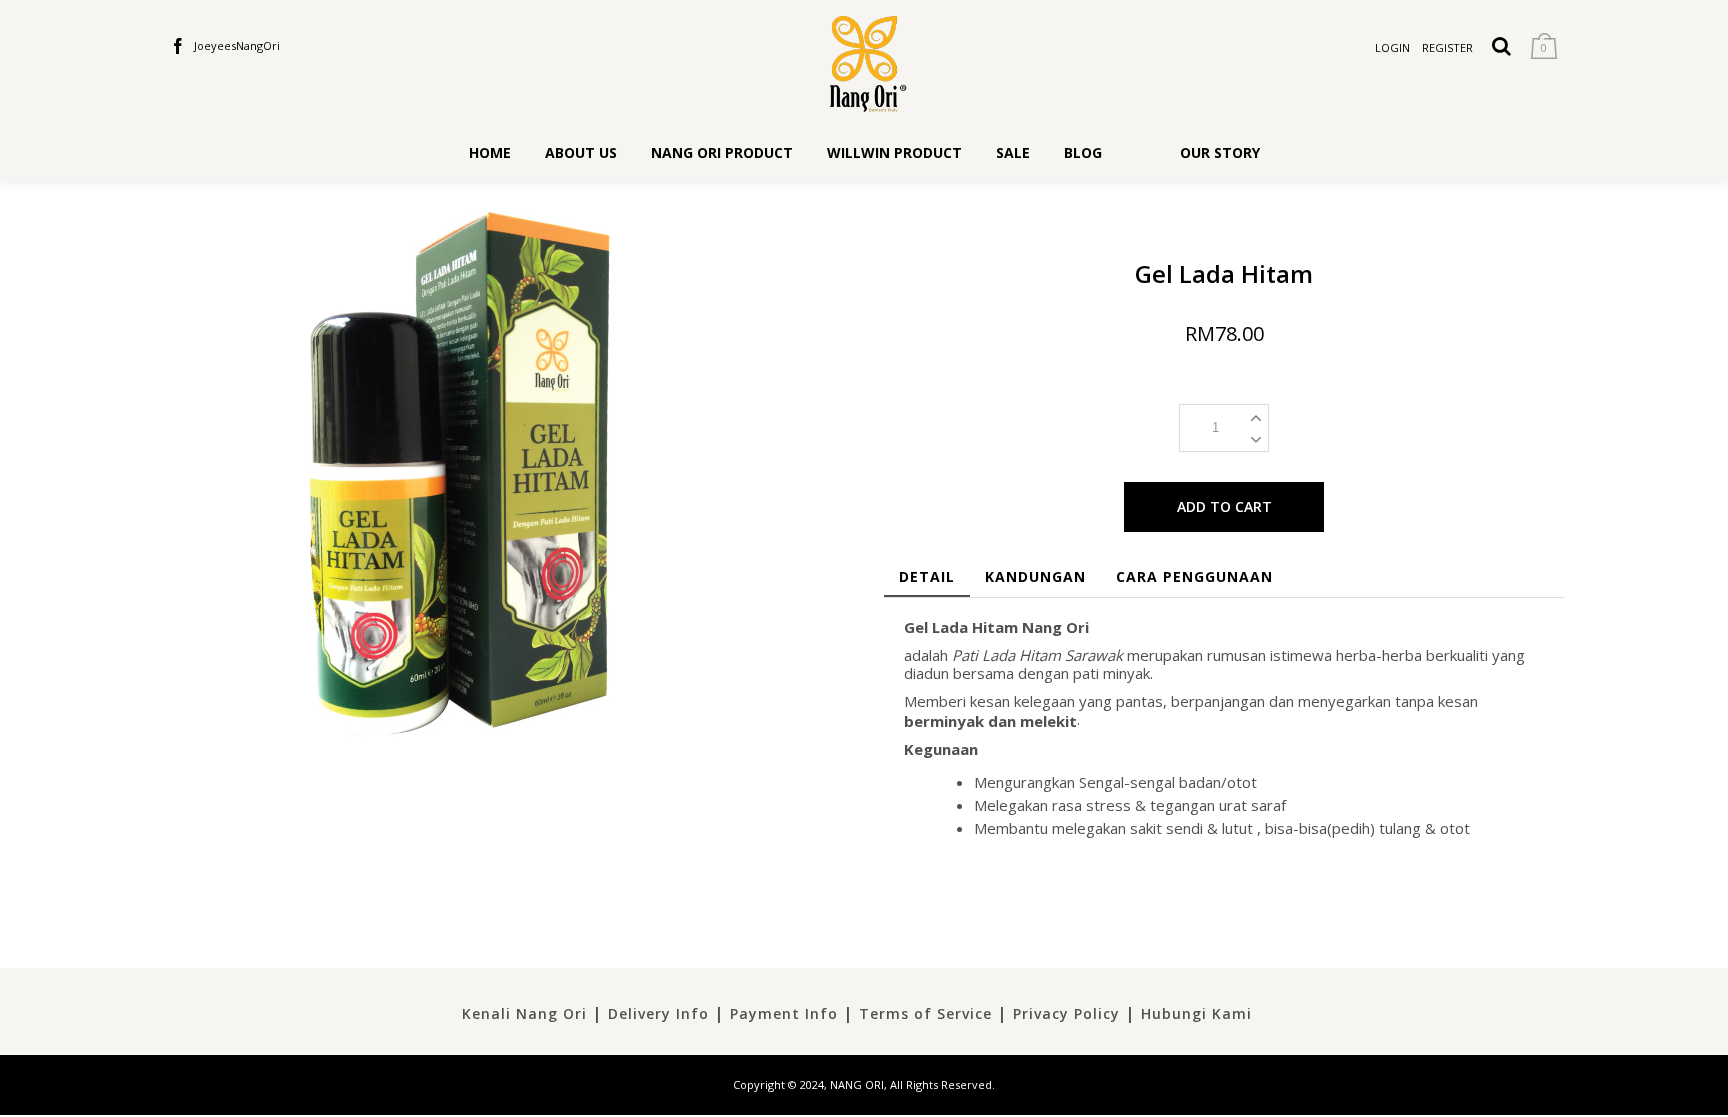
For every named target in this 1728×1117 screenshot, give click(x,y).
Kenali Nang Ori (524, 1013)
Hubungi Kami (1196, 1013)
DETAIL (927, 576)
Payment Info (784, 1013)
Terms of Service (925, 1013)
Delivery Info (658, 1013)
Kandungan (1035, 576)
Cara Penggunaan (1194, 576)
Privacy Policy (1066, 1013)
